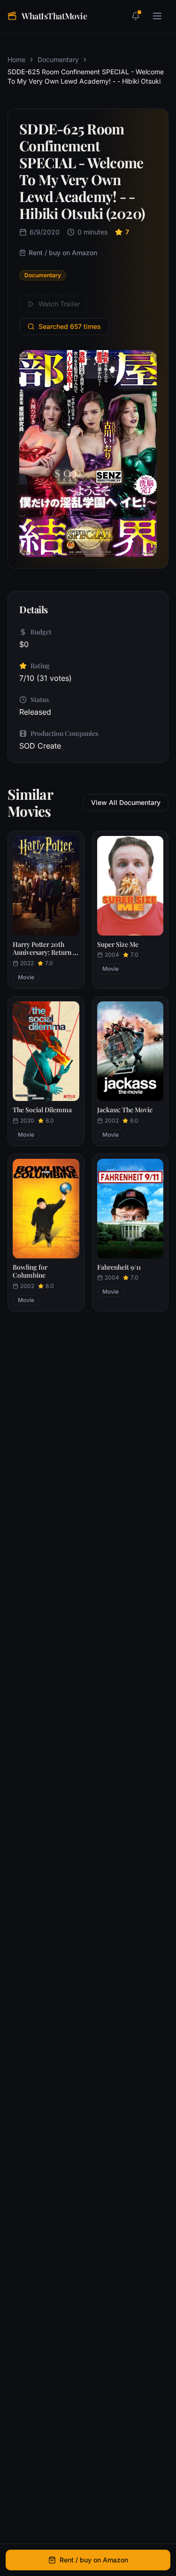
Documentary (58, 59)
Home (16, 59)
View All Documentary (126, 802)
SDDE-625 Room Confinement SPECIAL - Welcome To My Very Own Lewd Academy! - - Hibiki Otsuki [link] (86, 76)
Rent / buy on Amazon (63, 253)
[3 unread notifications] (136, 16)
